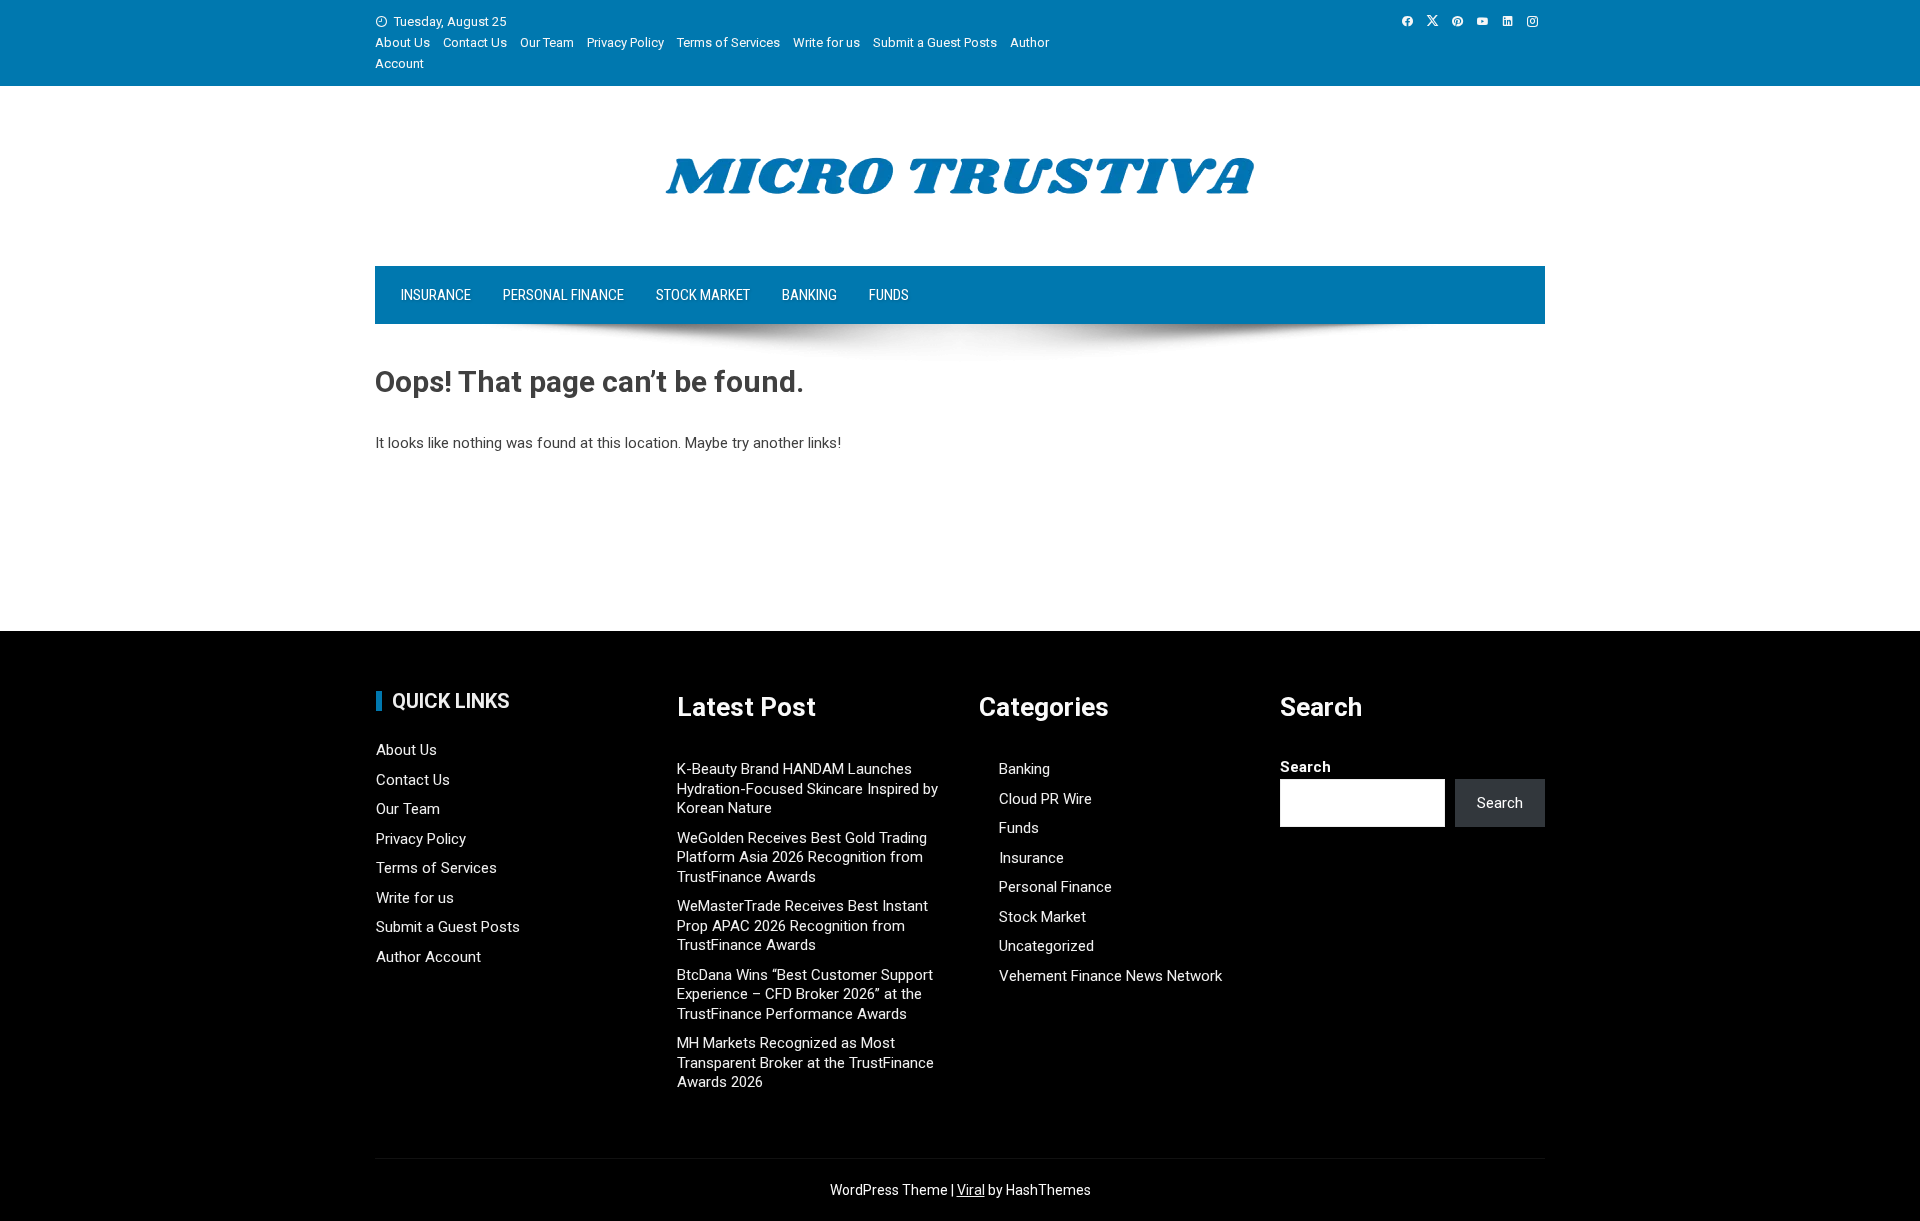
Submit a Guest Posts (935, 42)
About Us (402, 42)
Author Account (428, 957)
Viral (971, 1190)
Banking (809, 295)
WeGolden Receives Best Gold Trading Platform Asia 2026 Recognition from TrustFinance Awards (802, 857)
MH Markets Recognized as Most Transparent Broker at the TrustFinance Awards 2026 (805, 1062)
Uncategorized (1046, 946)
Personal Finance (563, 295)
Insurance (436, 295)
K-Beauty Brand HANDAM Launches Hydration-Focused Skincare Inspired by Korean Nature (807, 788)
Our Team (547, 42)
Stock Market (703, 295)
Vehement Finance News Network (1110, 976)
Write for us (826, 42)
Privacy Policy (625, 42)
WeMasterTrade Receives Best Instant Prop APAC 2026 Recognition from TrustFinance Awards (802, 925)
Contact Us (475, 42)
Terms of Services (728, 42)
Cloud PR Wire (1045, 799)
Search (1305, 767)
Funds (889, 295)
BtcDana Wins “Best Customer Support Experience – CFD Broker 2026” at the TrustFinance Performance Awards (805, 994)
